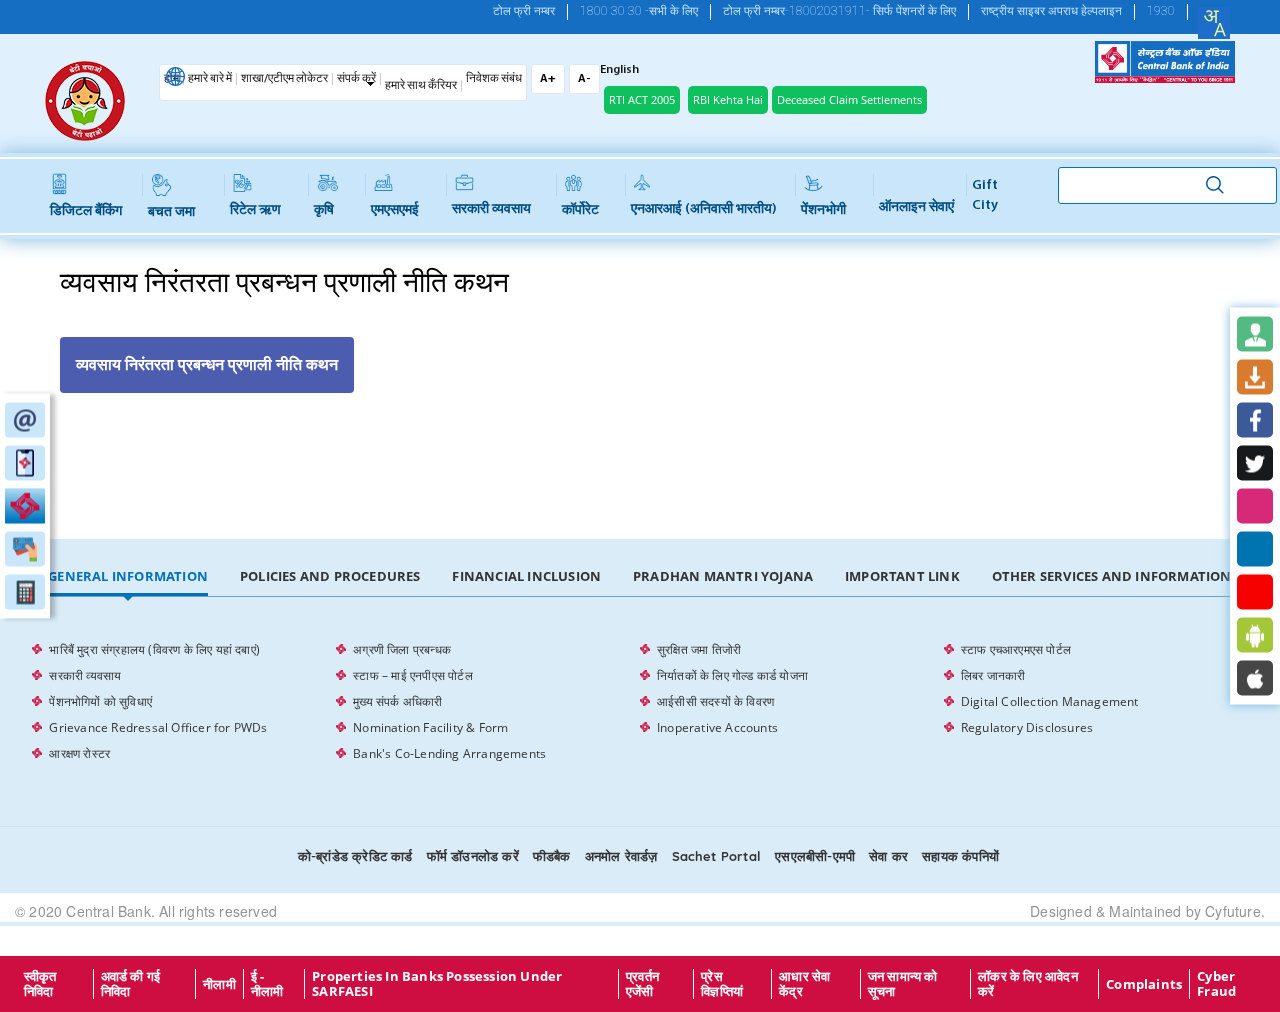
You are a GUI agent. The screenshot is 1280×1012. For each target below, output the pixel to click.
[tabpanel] (639, 702)
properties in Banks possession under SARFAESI (437, 984)
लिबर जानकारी (993, 675)
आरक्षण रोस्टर (79, 753)
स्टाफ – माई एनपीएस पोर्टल (413, 675)
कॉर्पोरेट (580, 210)
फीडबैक (552, 856)
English (619, 70)
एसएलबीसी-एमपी (815, 856)
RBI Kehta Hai (728, 99)
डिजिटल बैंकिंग (86, 211)
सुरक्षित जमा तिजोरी (699, 649)
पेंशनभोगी (823, 210)
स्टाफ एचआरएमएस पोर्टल (1016, 649)
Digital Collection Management (1050, 701)
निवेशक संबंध (494, 79)
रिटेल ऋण (255, 210)
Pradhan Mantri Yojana (723, 576)
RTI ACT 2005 (642, 99)
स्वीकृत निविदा (40, 984)
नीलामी (219, 984)
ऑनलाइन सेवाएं (916, 207)
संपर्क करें (356, 79)
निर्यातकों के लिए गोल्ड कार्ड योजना (732, 675)
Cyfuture (1233, 911)
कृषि (324, 210)
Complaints (1144, 984)
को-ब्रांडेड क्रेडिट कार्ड (355, 856)
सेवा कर (888, 856)
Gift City (985, 195)
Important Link (902, 576)
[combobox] (1214, 23)
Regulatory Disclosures (1027, 727)
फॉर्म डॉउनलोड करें (473, 856)
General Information (128, 576)
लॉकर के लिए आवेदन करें (1028, 984)
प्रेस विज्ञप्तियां (722, 984)
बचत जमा (171, 212)
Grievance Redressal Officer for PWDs (158, 727)
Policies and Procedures (330, 576)
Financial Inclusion (526, 576)
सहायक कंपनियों (960, 856)
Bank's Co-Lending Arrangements (449, 753)
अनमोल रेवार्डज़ (621, 856)
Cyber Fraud (1216, 984)
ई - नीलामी (267, 984)
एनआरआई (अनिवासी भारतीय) (704, 209)
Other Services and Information (1112, 576)
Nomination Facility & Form (430, 727)
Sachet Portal (717, 856)
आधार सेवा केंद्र (804, 984)
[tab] (128, 577)
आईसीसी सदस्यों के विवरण (715, 701)
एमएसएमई (395, 210)
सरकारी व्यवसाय (491, 209)
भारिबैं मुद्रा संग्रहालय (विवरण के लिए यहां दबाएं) (154, 649)
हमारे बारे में (210, 79)
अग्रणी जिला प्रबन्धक (402, 649)
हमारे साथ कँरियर (421, 86)
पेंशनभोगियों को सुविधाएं (100, 701)
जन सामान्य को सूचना (903, 984)
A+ (548, 79)
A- (584, 79)
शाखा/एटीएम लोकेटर (284, 79)
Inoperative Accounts (717, 727)
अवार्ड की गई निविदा (131, 984)
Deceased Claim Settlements (849, 99)
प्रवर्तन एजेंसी (642, 984)
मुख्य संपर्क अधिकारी (397, 701)
